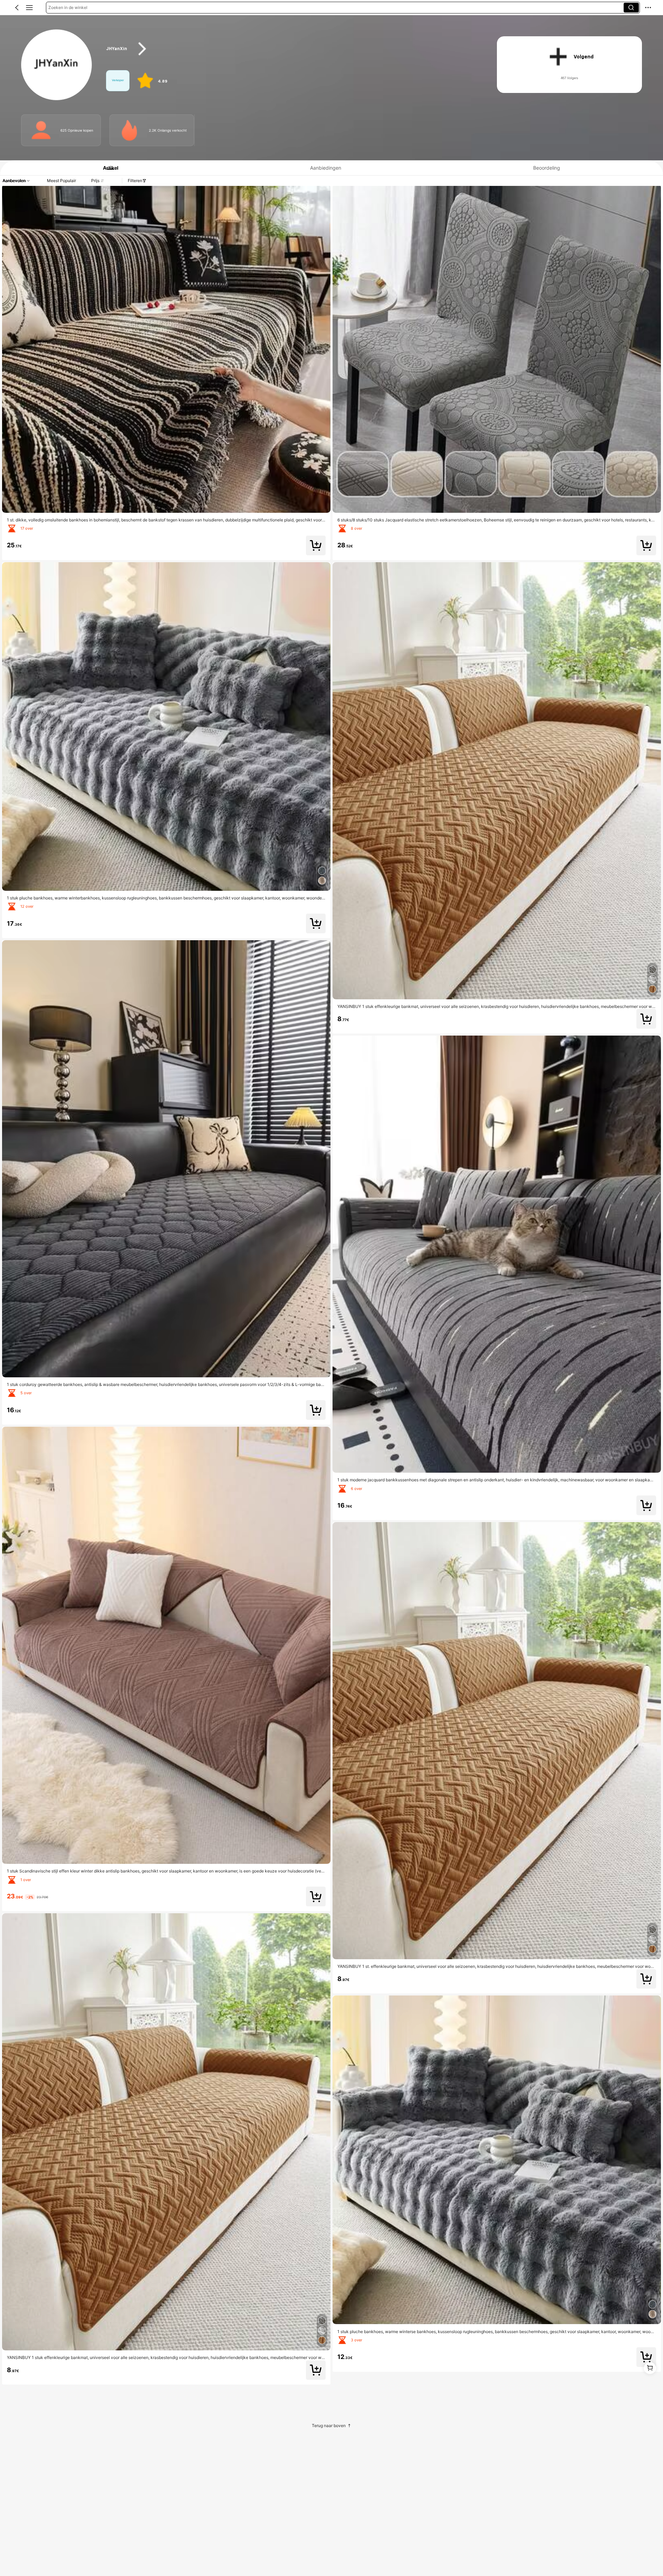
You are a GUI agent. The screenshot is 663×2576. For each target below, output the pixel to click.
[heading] (291, 49)
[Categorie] (29, 8)
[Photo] (41, 130)
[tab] (107, 168)
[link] (57, 65)
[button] (17, 8)
